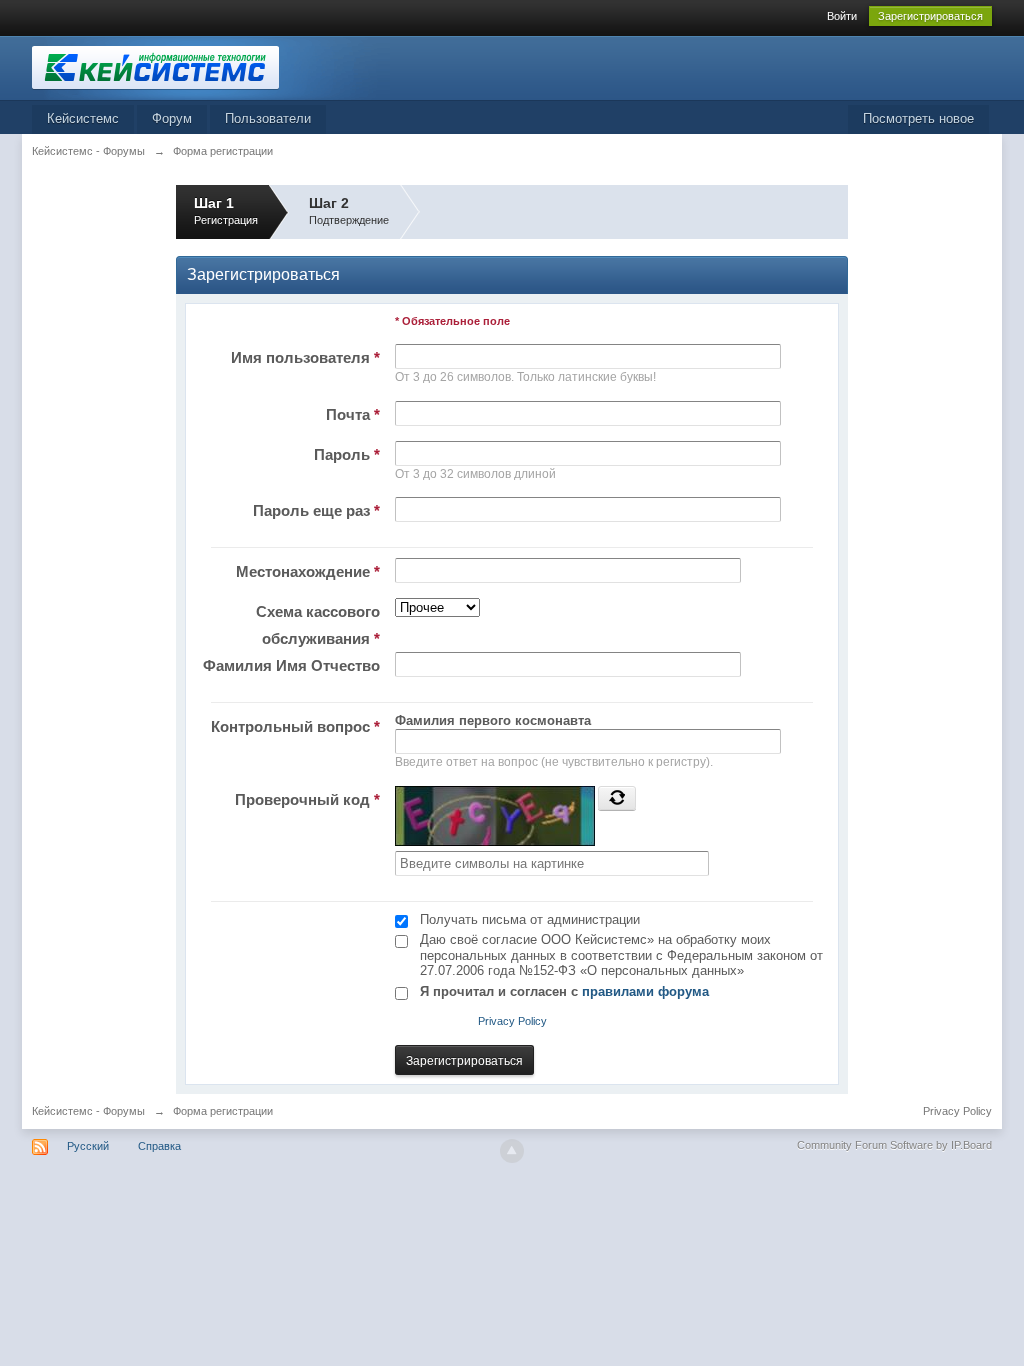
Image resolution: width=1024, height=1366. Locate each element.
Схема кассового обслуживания (318, 625)
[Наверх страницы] (512, 1151)
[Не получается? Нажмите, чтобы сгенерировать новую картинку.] (617, 798)
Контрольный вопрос (295, 726)
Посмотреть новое (918, 118)
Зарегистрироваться (930, 16)
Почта (353, 414)
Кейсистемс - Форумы (88, 1111)
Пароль (347, 454)
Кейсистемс (83, 118)
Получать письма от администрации (530, 919)
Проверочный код (307, 799)
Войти (842, 16)
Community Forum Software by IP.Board (894, 1145)
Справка (159, 1146)
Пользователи (268, 118)
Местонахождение (308, 571)
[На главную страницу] (211, 66)
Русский (88, 1146)
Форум (172, 118)
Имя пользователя (305, 357)
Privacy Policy (512, 1021)
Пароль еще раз (316, 510)
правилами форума (645, 991)
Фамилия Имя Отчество (291, 665)
